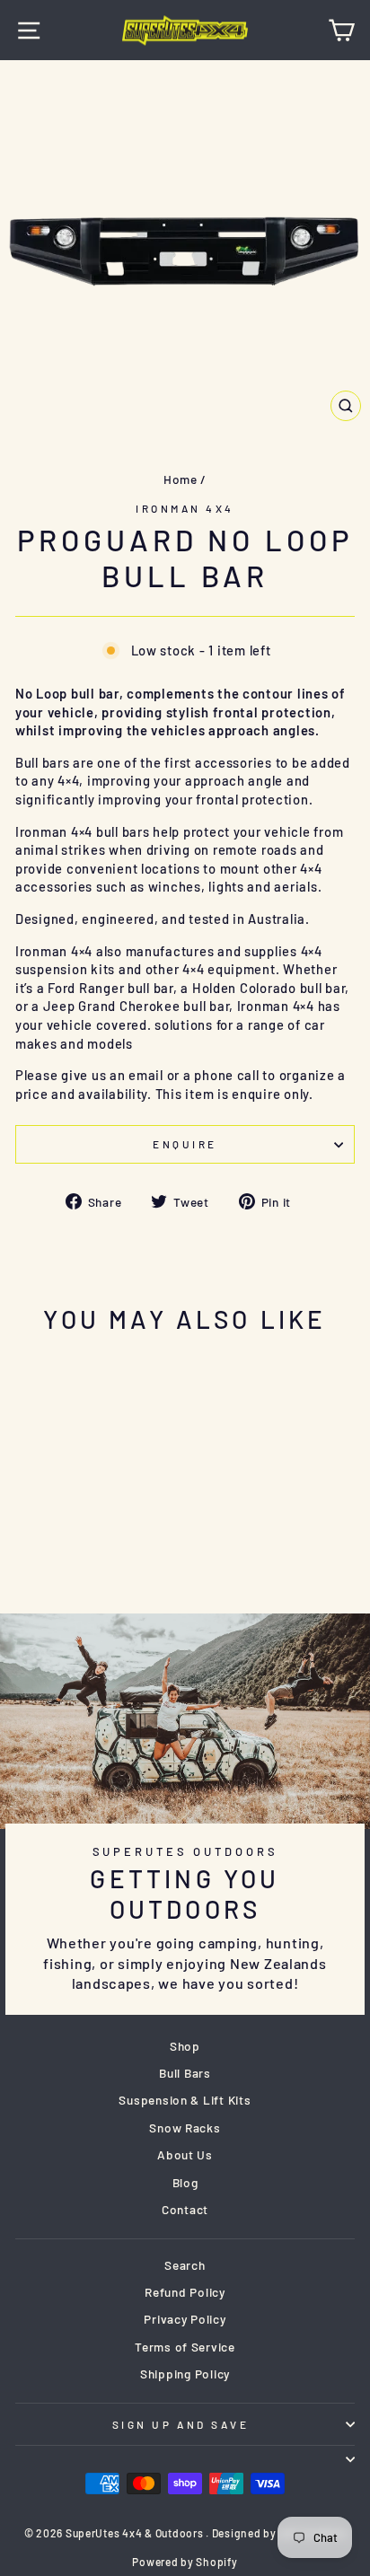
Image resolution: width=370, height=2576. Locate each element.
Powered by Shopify (185, 2562)
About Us (185, 2154)
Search (185, 2265)
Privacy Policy (185, 2319)
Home (181, 479)
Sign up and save (181, 2424)
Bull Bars (185, 2073)
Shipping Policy (185, 2374)
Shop (185, 2046)
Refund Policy (185, 2292)
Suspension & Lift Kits (185, 2100)
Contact (185, 2209)
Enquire (185, 1144)
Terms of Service (185, 2347)
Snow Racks (185, 2128)
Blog (185, 2182)
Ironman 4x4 (185, 508)
